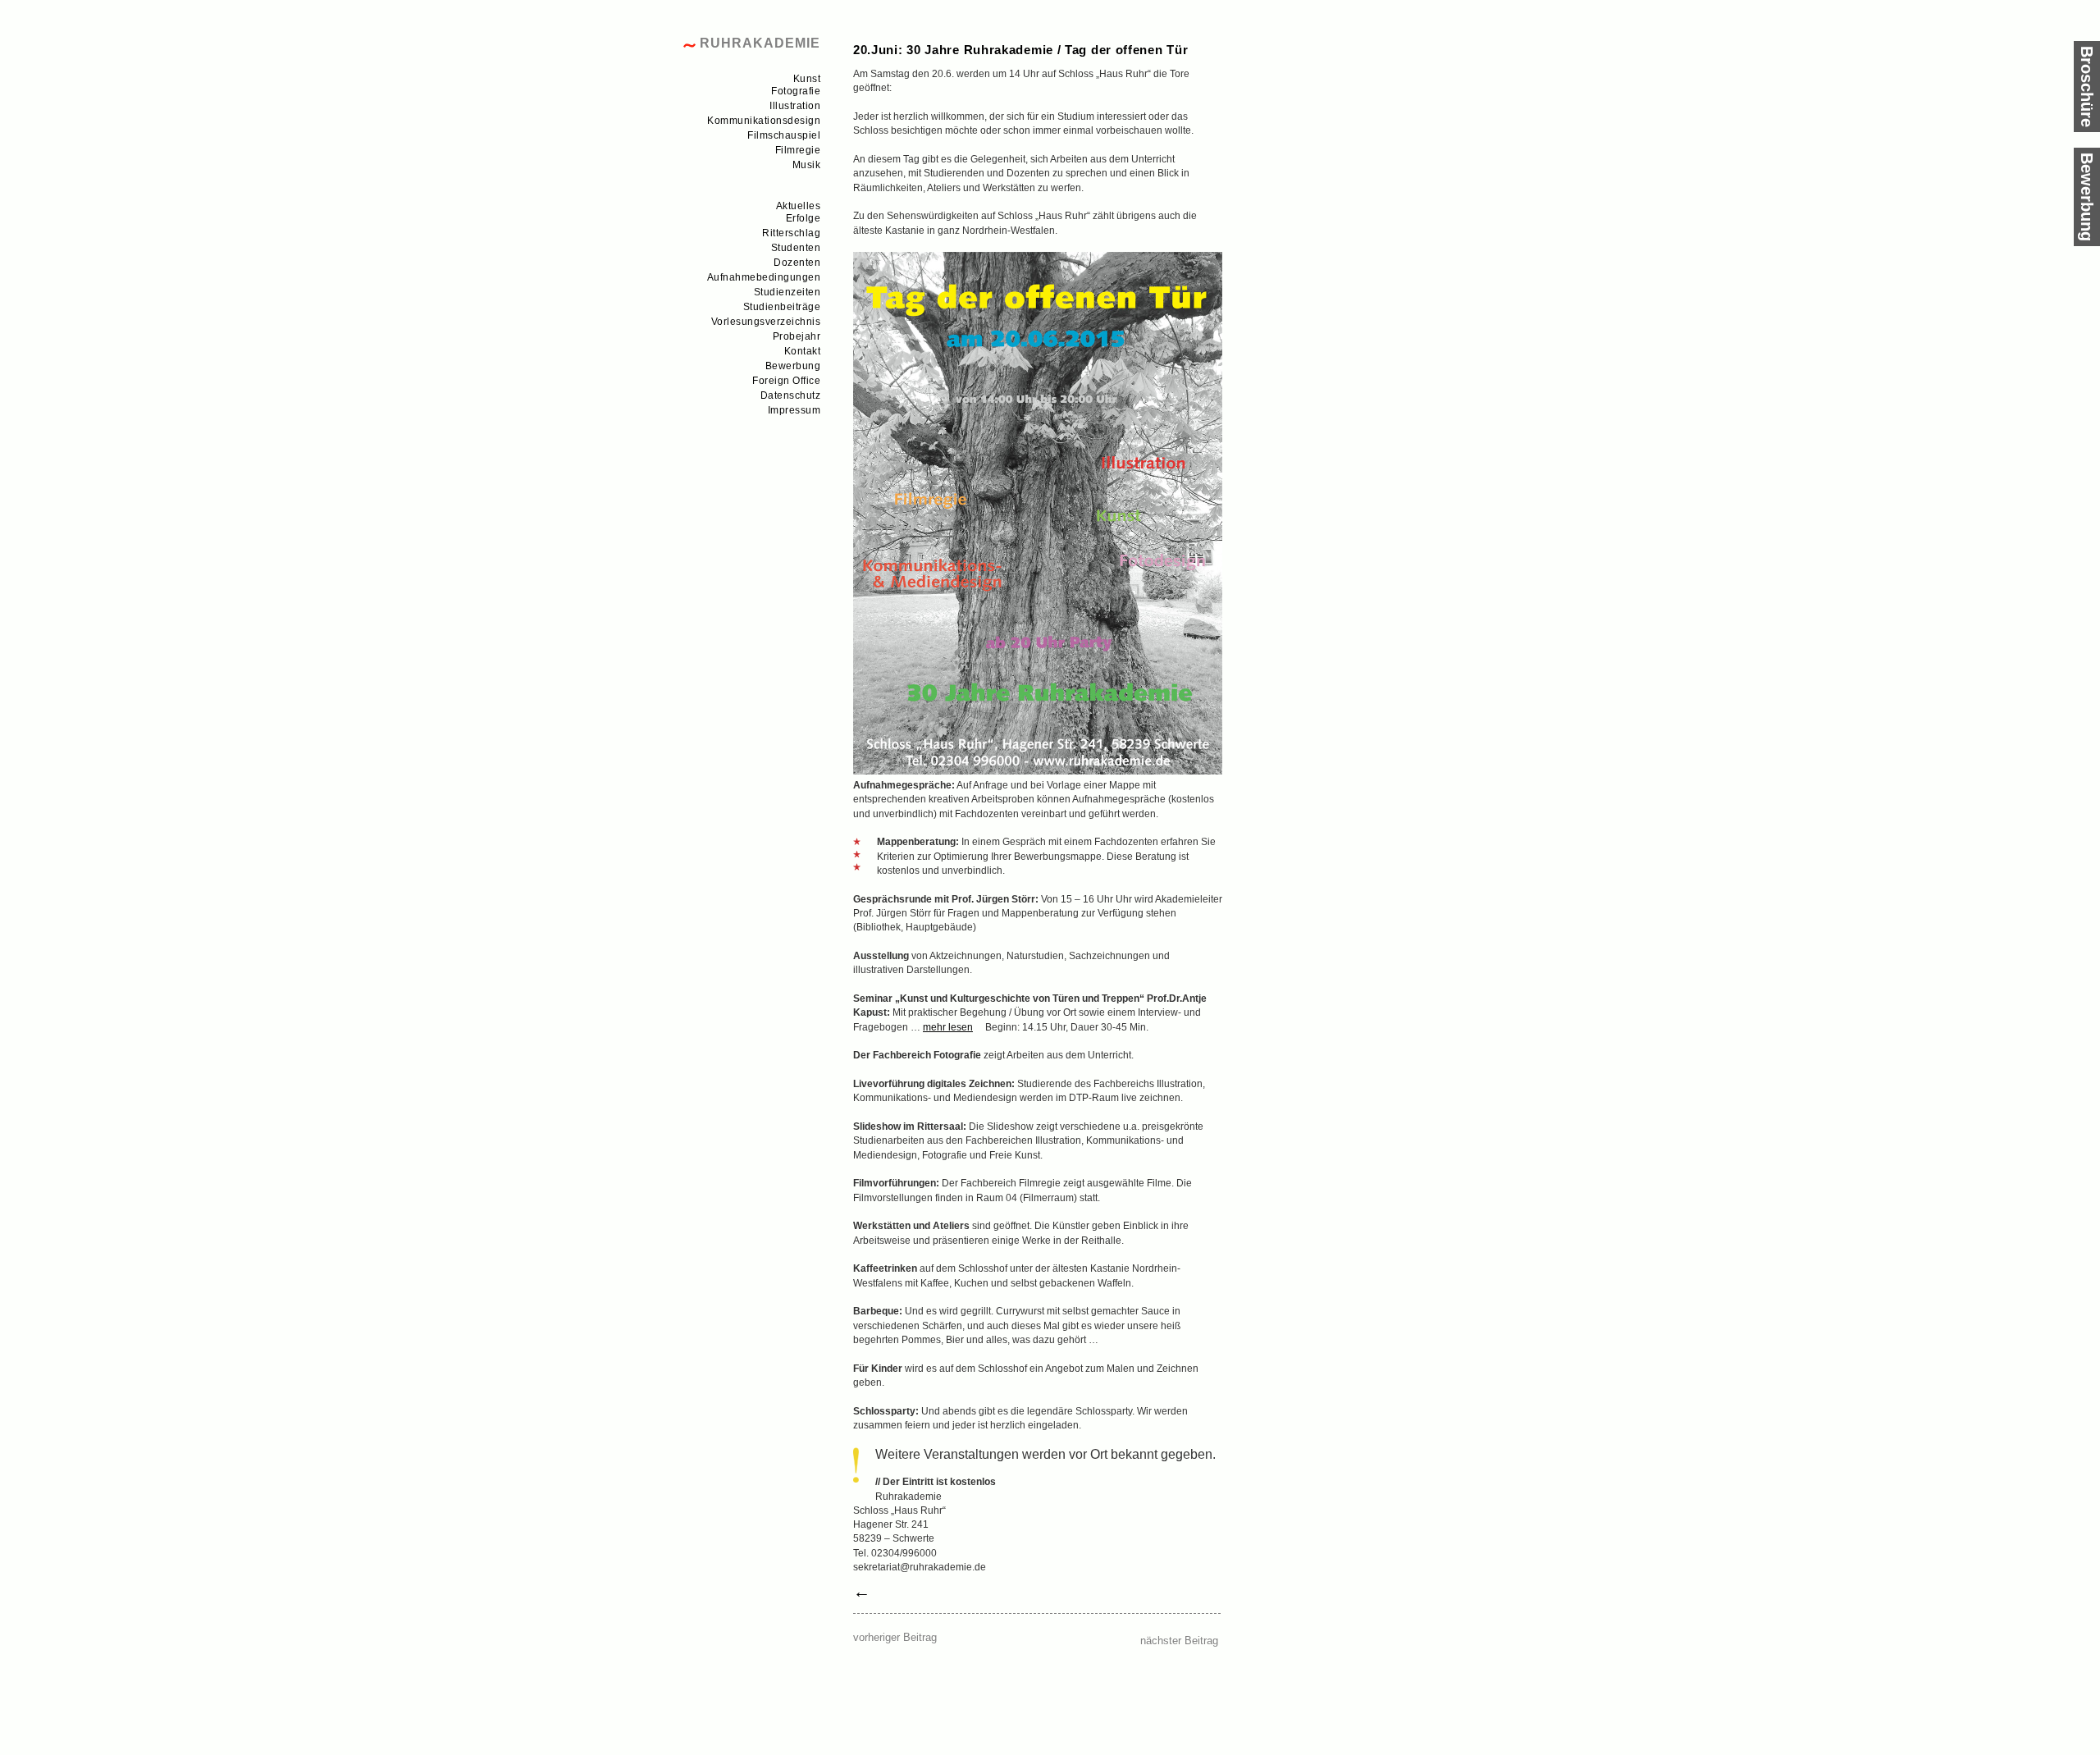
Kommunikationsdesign (764, 121)
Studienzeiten (787, 292)
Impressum (794, 410)
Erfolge (803, 218)
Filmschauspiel (784, 135)
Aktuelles (799, 206)
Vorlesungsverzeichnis (766, 322)
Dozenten (797, 263)
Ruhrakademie (760, 43)
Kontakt (803, 351)
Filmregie (798, 150)
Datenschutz (791, 395)
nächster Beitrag (1179, 1641)
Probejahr (797, 336)
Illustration (795, 106)
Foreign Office (786, 381)
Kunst (807, 79)
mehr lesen (948, 1027)
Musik (807, 165)
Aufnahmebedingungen (764, 277)
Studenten (796, 248)
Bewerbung (793, 366)
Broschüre (2087, 87)
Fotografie (796, 91)
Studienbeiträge (782, 307)
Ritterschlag (791, 233)
